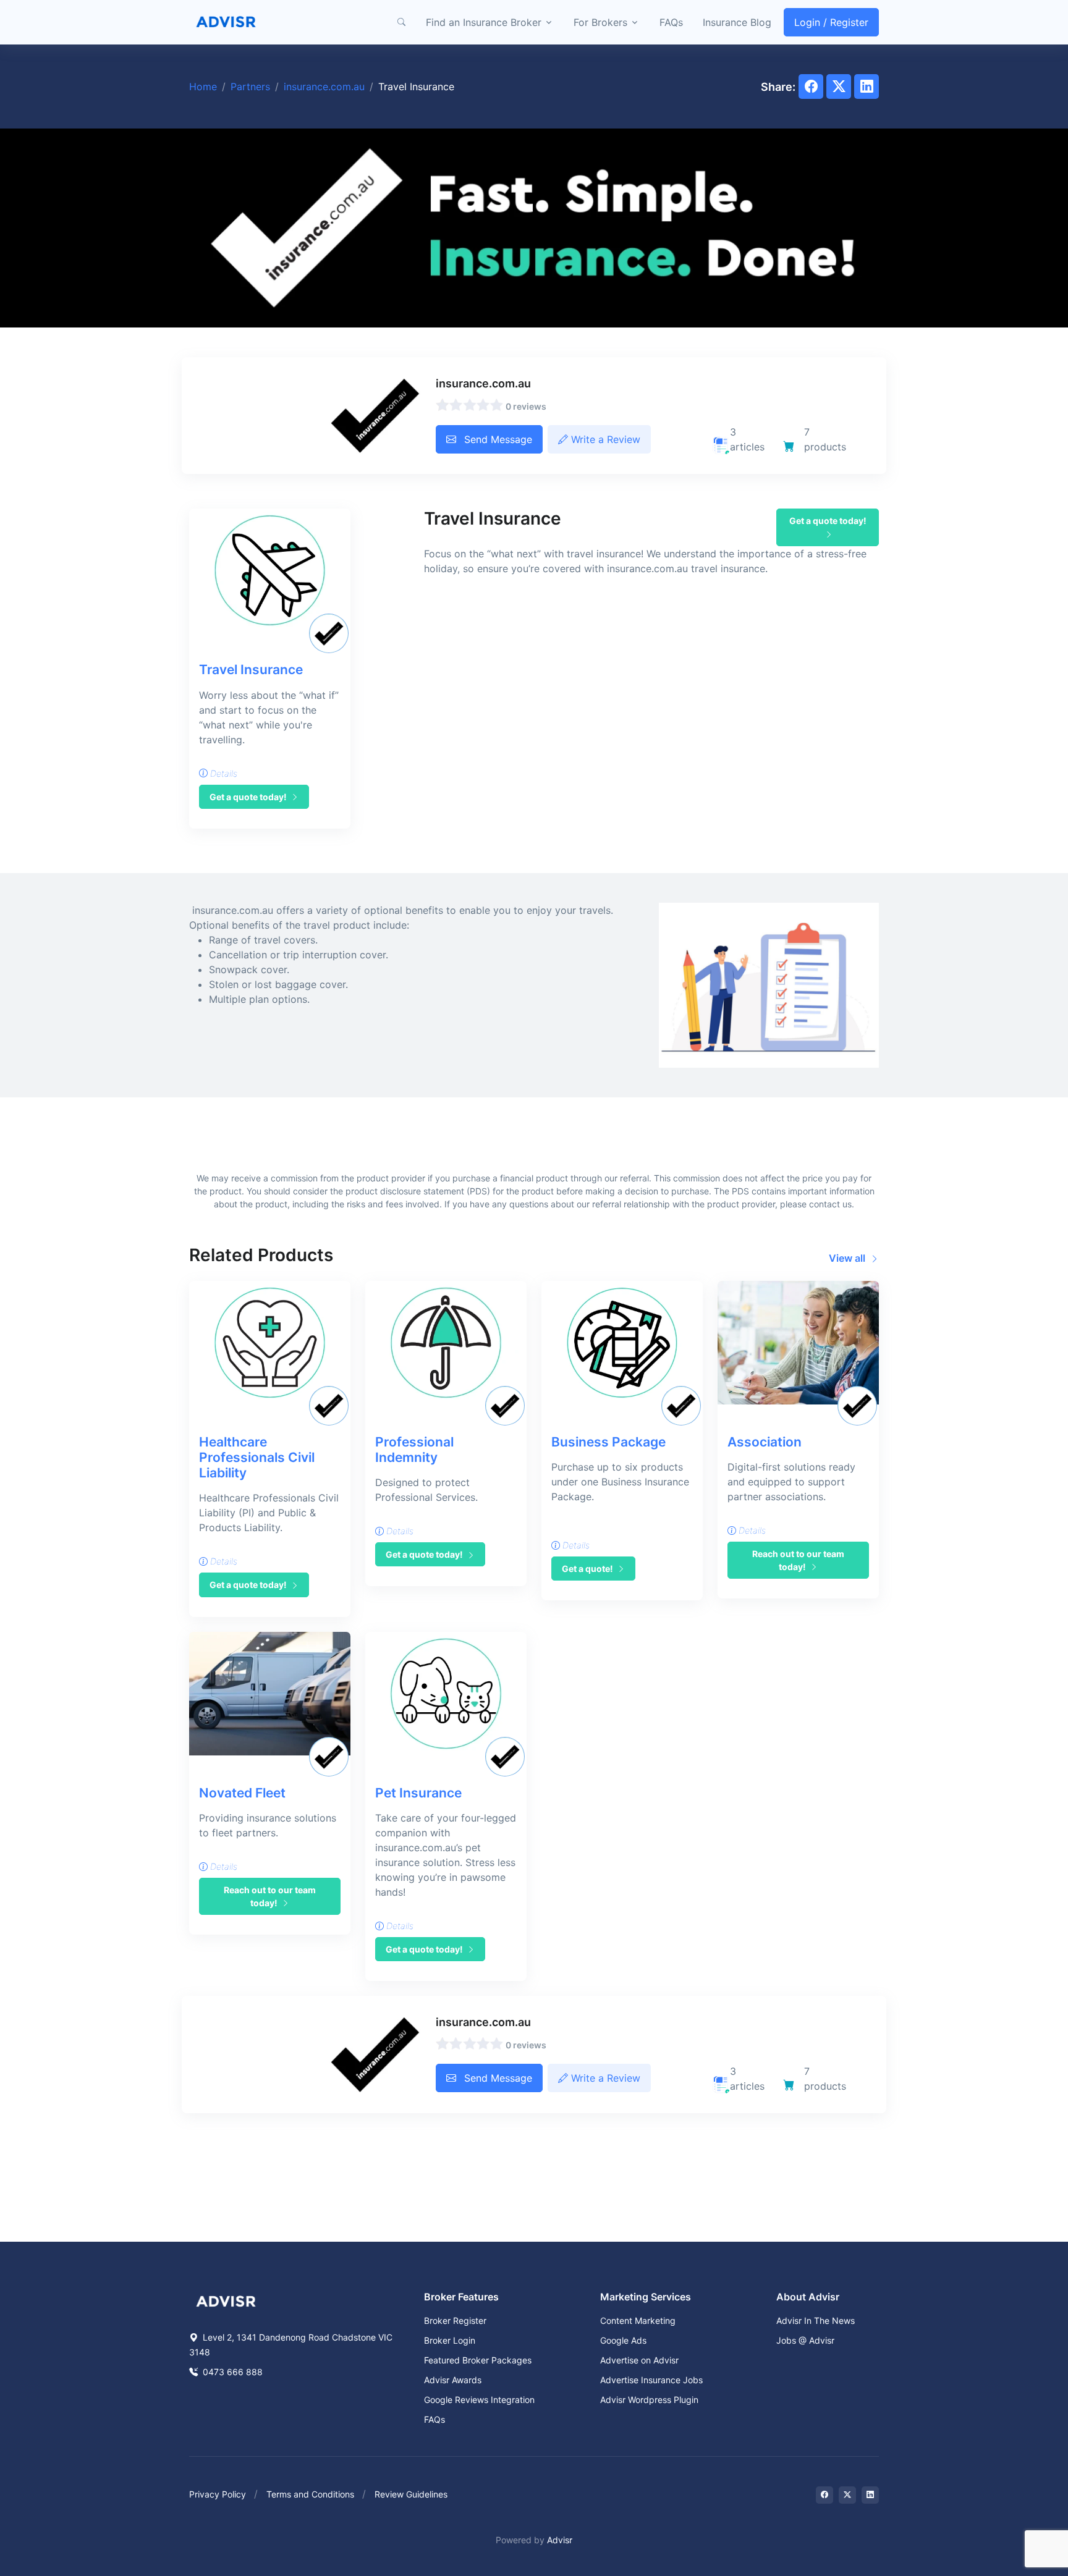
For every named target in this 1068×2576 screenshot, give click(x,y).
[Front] (226, 22)
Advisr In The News (816, 2321)
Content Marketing (638, 2321)
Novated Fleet (242, 1793)
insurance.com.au (324, 87)
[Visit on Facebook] (824, 2495)
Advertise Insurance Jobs (651, 2380)
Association (765, 1442)
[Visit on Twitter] (847, 2495)
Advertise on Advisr (639, 2360)
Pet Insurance (418, 1793)
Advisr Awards (453, 2380)
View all (848, 1258)
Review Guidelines (411, 2494)
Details (222, 773)
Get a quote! (588, 1569)
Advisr (560, 2540)
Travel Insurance (251, 669)
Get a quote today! (249, 797)
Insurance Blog (737, 22)
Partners (250, 87)
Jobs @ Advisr (805, 2340)
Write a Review (604, 439)
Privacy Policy (218, 2494)
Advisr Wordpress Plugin (649, 2400)
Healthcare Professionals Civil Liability (257, 1457)
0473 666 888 (231, 2372)
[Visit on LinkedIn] (870, 2495)
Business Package (608, 1442)
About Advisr (808, 2297)
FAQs (671, 22)
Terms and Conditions (310, 2494)
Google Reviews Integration (479, 2400)
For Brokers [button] (600, 22)
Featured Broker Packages (478, 2360)
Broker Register (455, 2321)
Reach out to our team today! (798, 1560)
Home (203, 87)
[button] (401, 22)
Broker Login (450, 2340)
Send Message (497, 439)
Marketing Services (646, 2297)
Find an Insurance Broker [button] (484, 22)
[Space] (226, 2300)
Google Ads (623, 2340)
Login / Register (831, 22)
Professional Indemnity (414, 1450)
